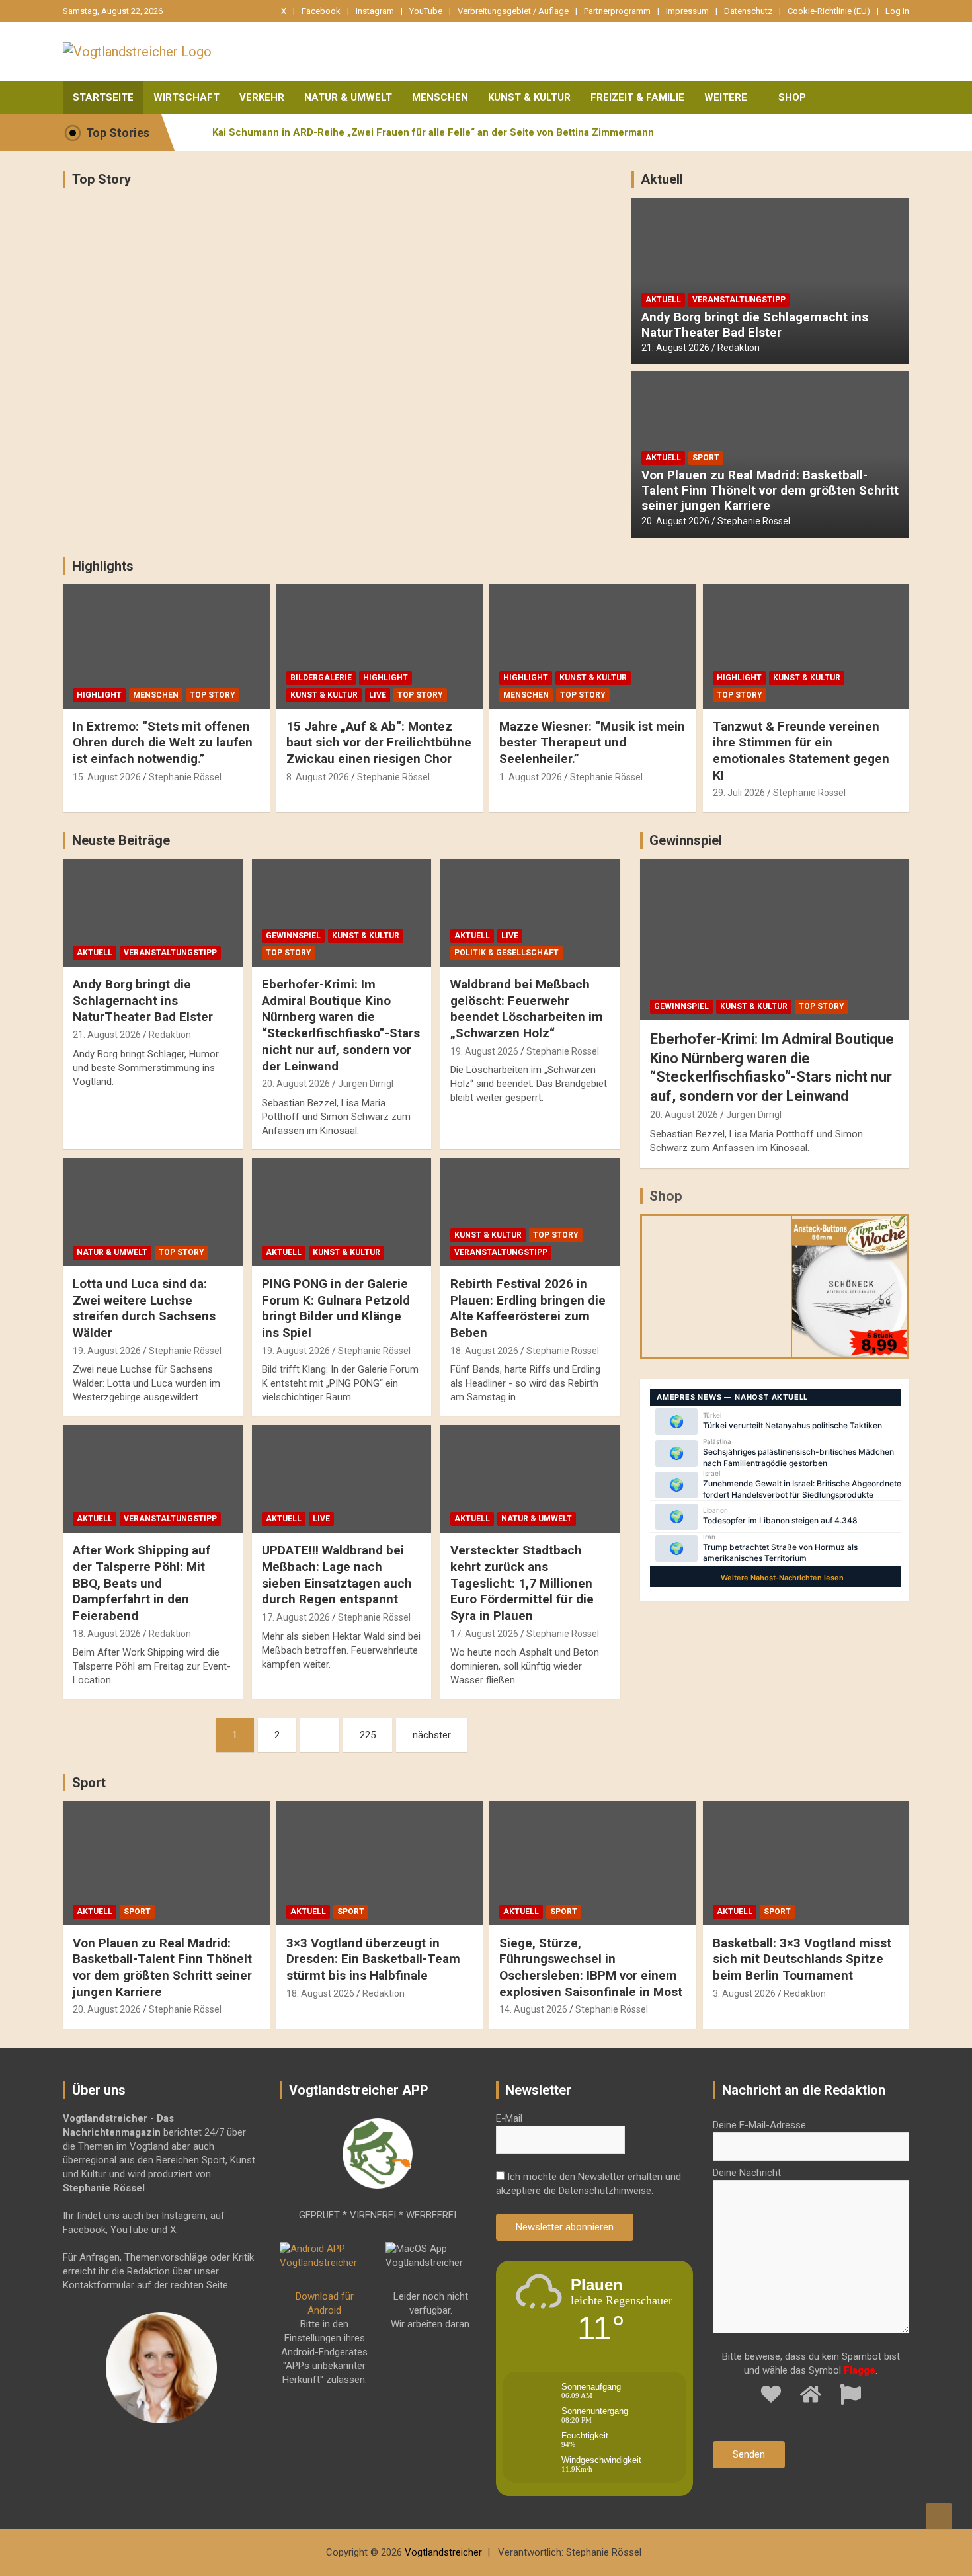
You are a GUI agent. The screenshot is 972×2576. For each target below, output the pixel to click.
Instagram (375, 11)
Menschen (440, 97)
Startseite (103, 97)
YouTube (426, 11)
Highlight (99, 695)
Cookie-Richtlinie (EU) (829, 11)
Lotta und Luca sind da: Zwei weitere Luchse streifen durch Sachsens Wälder (144, 1308)
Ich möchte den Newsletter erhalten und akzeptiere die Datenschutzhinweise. (588, 2184)
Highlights (103, 566)
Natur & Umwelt (348, 97)
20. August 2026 (675, 521)
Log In (897, 11)
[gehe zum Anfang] (939, 2516)
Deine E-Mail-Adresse (759, 2125)
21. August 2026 (675, 348)
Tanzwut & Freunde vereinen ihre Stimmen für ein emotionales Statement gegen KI (801, 751)
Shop (792, 97)
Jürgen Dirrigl (366, 1084)
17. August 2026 (296, 1617)
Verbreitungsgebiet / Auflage (513, 11)
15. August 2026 (107, 777)
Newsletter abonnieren (565, 2227)
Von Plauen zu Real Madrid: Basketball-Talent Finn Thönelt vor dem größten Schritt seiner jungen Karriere (770, 490)
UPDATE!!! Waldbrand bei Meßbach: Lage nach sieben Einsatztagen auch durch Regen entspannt (337, 1575)
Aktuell (662, 179)
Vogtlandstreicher (443, 2552)
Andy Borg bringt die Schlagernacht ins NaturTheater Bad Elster (755, 325)
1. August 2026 (531, 777)
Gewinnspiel (293, 936)
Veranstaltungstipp (739, 300)
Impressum (687, 11)
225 (368, 1735)
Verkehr (262, 97)
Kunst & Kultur (529, 97)
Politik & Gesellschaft (506, 953)
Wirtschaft (186, 97)
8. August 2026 (318, 777)
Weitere (726, 97)
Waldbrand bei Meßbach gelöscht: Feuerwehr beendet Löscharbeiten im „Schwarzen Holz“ (527, 1009)
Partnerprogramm (617, 11)
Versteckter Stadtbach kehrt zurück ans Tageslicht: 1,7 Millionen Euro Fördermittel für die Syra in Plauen (522, 1583)
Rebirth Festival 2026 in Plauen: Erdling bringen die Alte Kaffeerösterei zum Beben (528, 1308)
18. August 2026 (484, 1351)
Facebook (321, 11)
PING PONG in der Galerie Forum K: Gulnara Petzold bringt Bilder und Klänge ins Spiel (336, 1308)
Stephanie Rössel (754, 521)
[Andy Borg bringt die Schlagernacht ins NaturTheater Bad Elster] (152, 913)
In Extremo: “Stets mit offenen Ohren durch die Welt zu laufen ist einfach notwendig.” (163, 743)
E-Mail (509, 2118)
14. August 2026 (533, 2009)
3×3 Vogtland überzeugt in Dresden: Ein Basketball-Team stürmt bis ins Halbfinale (373, 1959)
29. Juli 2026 (739, 793)
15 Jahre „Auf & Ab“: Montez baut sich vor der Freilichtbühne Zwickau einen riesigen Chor (379, 743)
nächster (432, 1735)
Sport (706, 458)
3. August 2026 (744, 1993)
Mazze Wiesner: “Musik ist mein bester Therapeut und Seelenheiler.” (592, 743)
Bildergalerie (321, 678)
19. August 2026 (484, 1051)
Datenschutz (748, 11)
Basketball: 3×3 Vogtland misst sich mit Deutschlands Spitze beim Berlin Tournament (802, 1959)
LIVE (378, 695)
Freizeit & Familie (637, 97)
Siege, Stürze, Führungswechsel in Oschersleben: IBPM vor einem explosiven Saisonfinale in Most (591, 1967)
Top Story (101, 179)
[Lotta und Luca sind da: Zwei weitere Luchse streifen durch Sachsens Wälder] (152, 1212)
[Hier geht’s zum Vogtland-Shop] (717, 1286)
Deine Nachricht (747, 2173)
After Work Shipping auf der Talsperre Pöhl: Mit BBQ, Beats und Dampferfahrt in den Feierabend (142, 1583)
